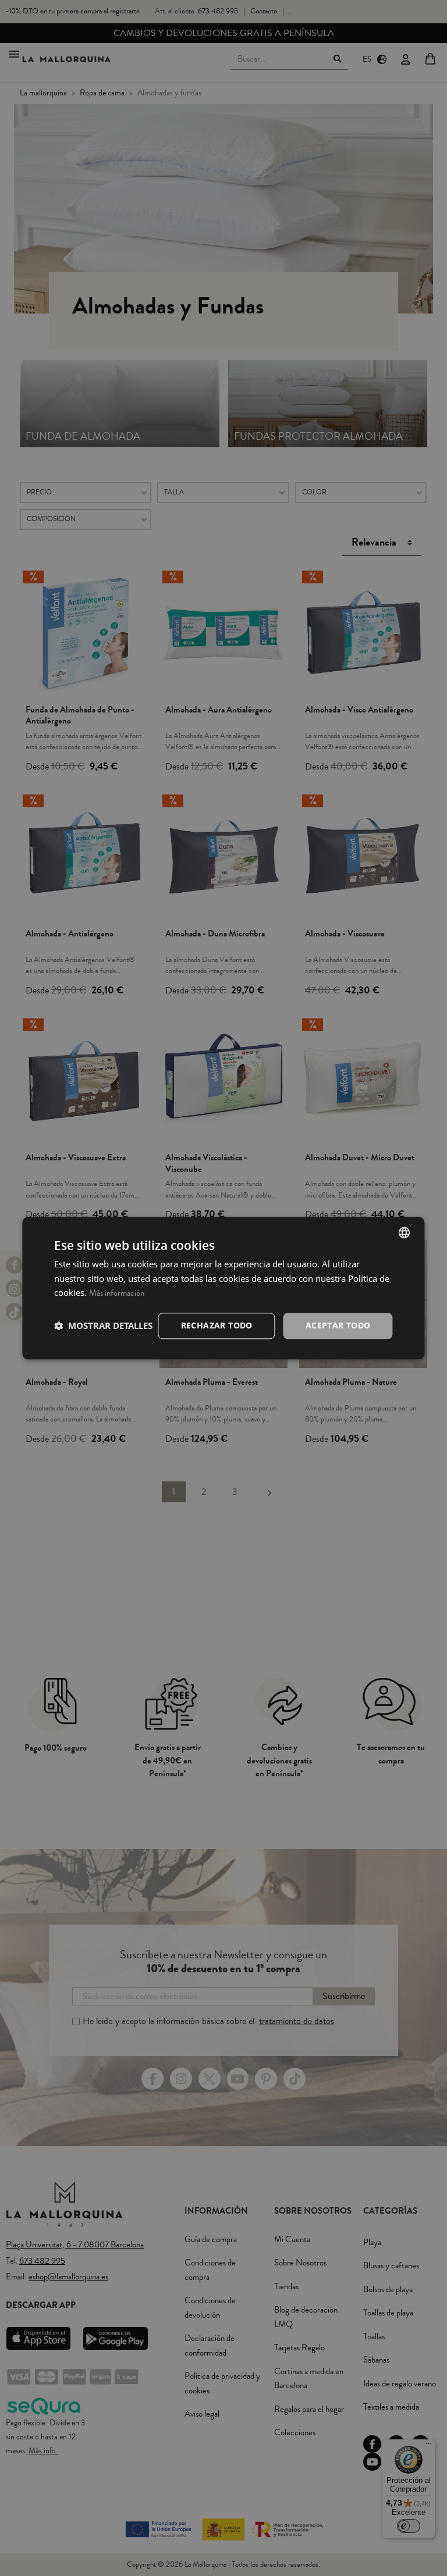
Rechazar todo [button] (217, 1325)
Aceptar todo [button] (338, 1325)
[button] (103, 1326)
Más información (117, 1294)
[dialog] (223, 1288)
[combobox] (405, 1232)
